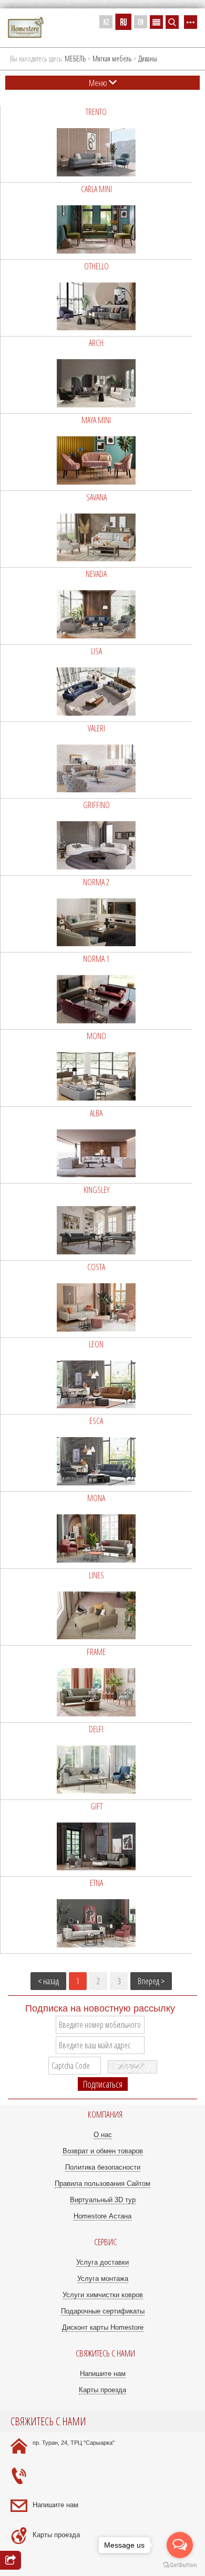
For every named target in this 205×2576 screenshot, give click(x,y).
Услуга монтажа (103, 2279)
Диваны (148, 59)
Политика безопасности (103, 2167)
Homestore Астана (102, 2216)
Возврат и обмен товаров (103, 2151)
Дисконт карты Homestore (103, 2327)
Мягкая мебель (112, 59)
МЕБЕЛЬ (75, 59)
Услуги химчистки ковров (103, 2295)
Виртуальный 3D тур (103, 2200)
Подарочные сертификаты (103, 2311)
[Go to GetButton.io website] (180, 2565)
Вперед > (151, 1981)
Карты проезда (102, 2390)
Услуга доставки (102, 2262)
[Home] (26, 28)
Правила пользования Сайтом (102, 2184)
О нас (103, 2135)
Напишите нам (103, 2374)
